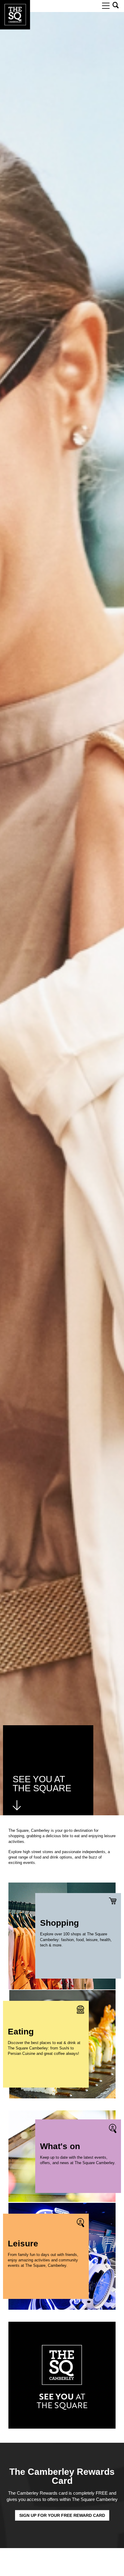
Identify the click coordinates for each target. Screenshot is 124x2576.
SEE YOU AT (39, 1779)
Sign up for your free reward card (62, 2515)
